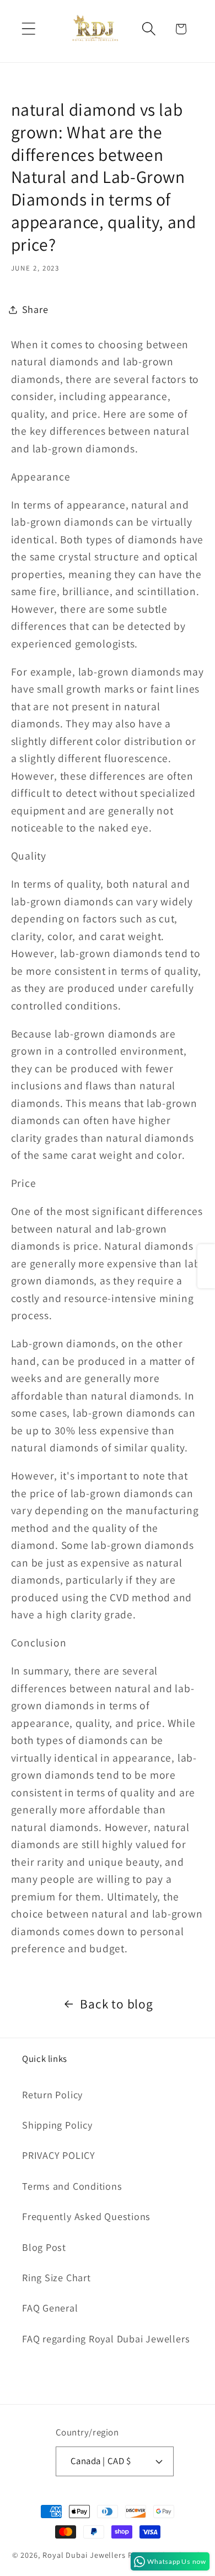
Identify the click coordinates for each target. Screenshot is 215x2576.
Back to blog (116, 2004)
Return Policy (52, 2094)
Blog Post (44, 2247)
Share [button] (35, 309)
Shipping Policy (57, 2125)
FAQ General (50, 2308)
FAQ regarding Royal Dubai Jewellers (106, 2339)
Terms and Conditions (72, 2186)
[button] (28, 29)
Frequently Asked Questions (86, 2216)
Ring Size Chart (57, 2277)
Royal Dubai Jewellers (84, 2555)
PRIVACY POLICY (59, 2155)
